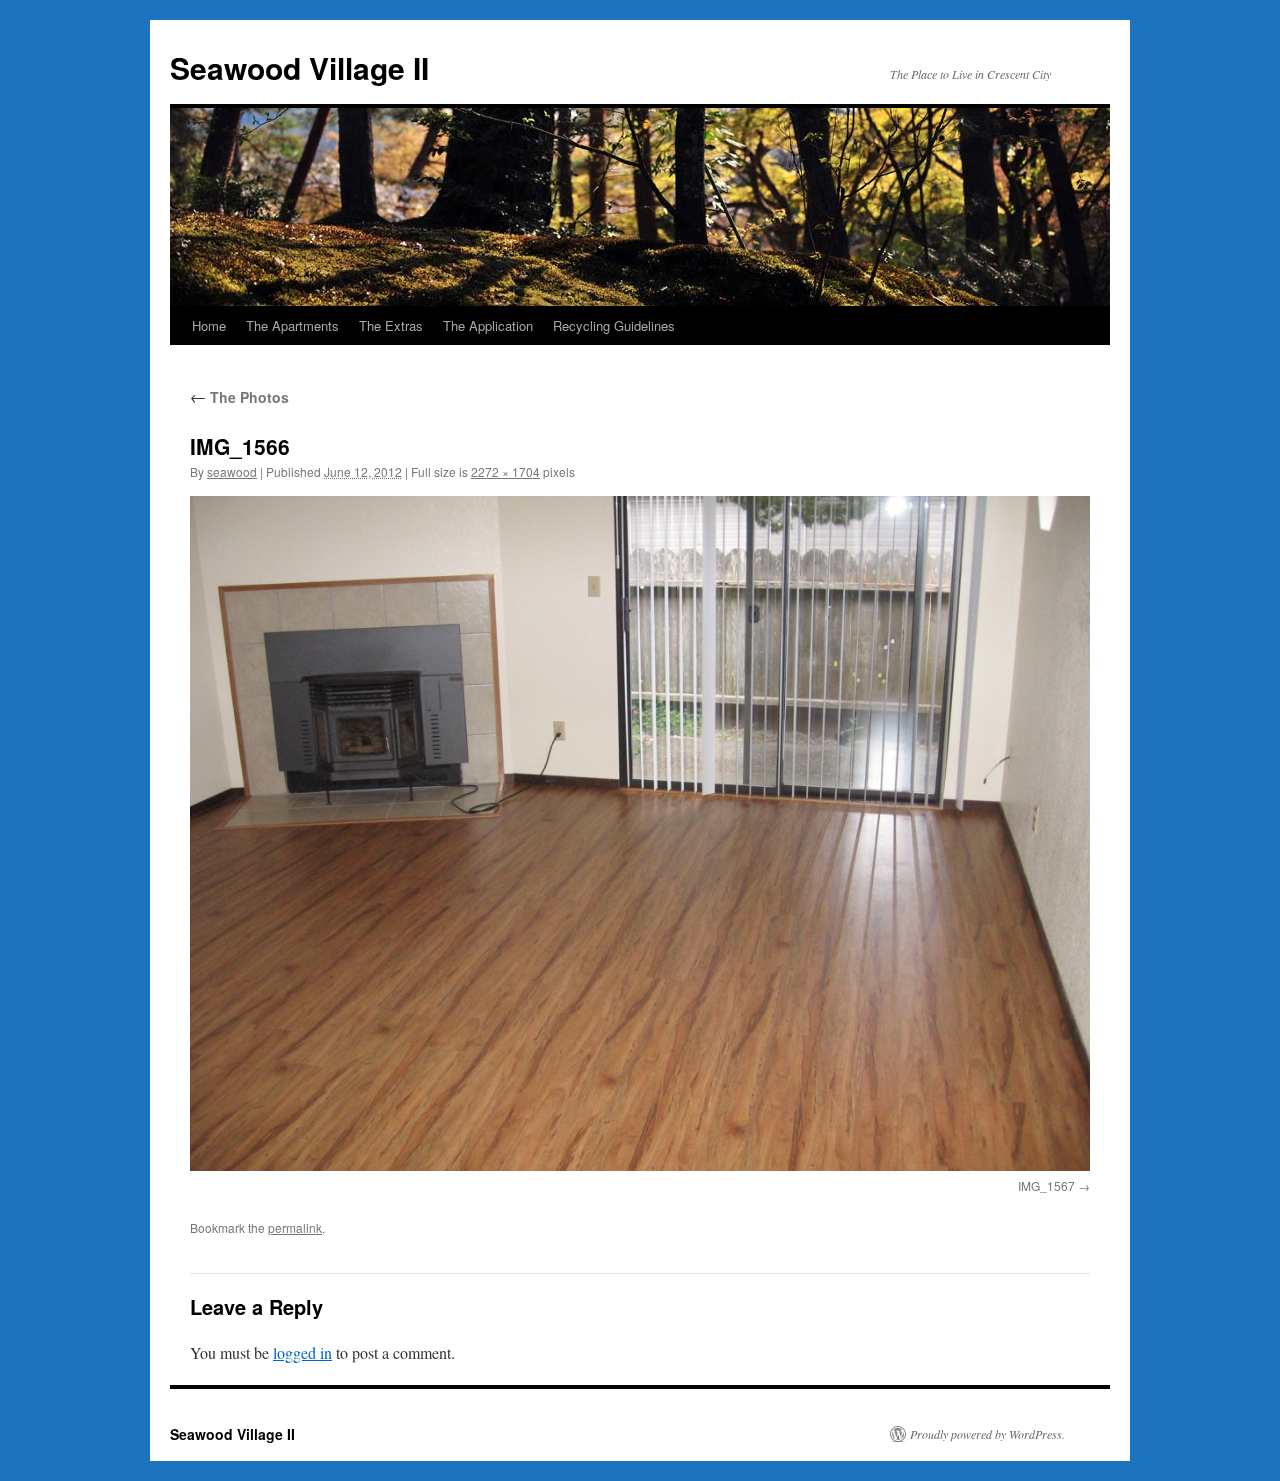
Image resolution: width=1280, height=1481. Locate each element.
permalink (295, 1227)
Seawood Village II (299, 67)
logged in (302, 1352)
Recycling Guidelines (614, 325)
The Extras (391, 325)
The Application (488, 325)
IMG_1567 (1046, 1185)
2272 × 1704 (505, 471)
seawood (232, 471)
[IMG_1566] (640, 833)
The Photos (239, 397)
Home (209, 325)
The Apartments (292, 325)
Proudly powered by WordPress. (987, 1434)
